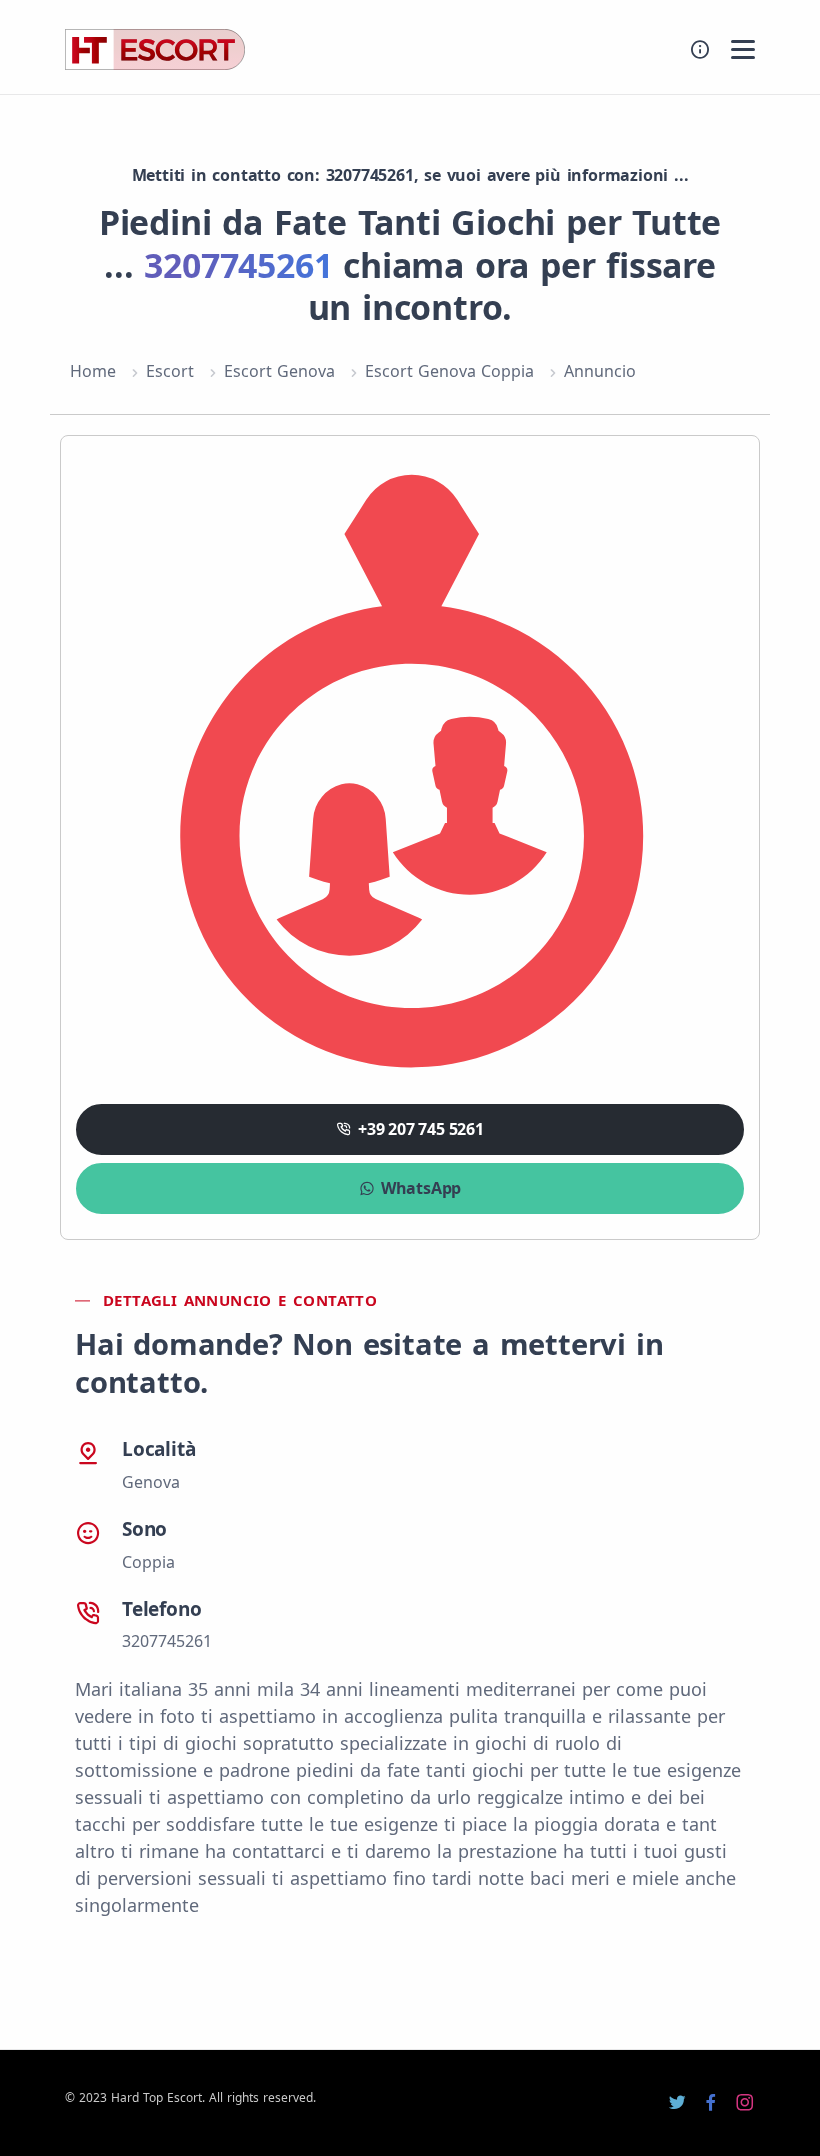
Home (93, 371)
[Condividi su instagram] (745, 2103)
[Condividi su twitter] (677, 2103)
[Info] (700, 49)
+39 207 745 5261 (421, 1129)
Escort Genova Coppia (449, 371)
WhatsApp (421, 1188)
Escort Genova (279, 371)
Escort (170, 371)
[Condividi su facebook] (711, 2103)
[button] (743, 49)
